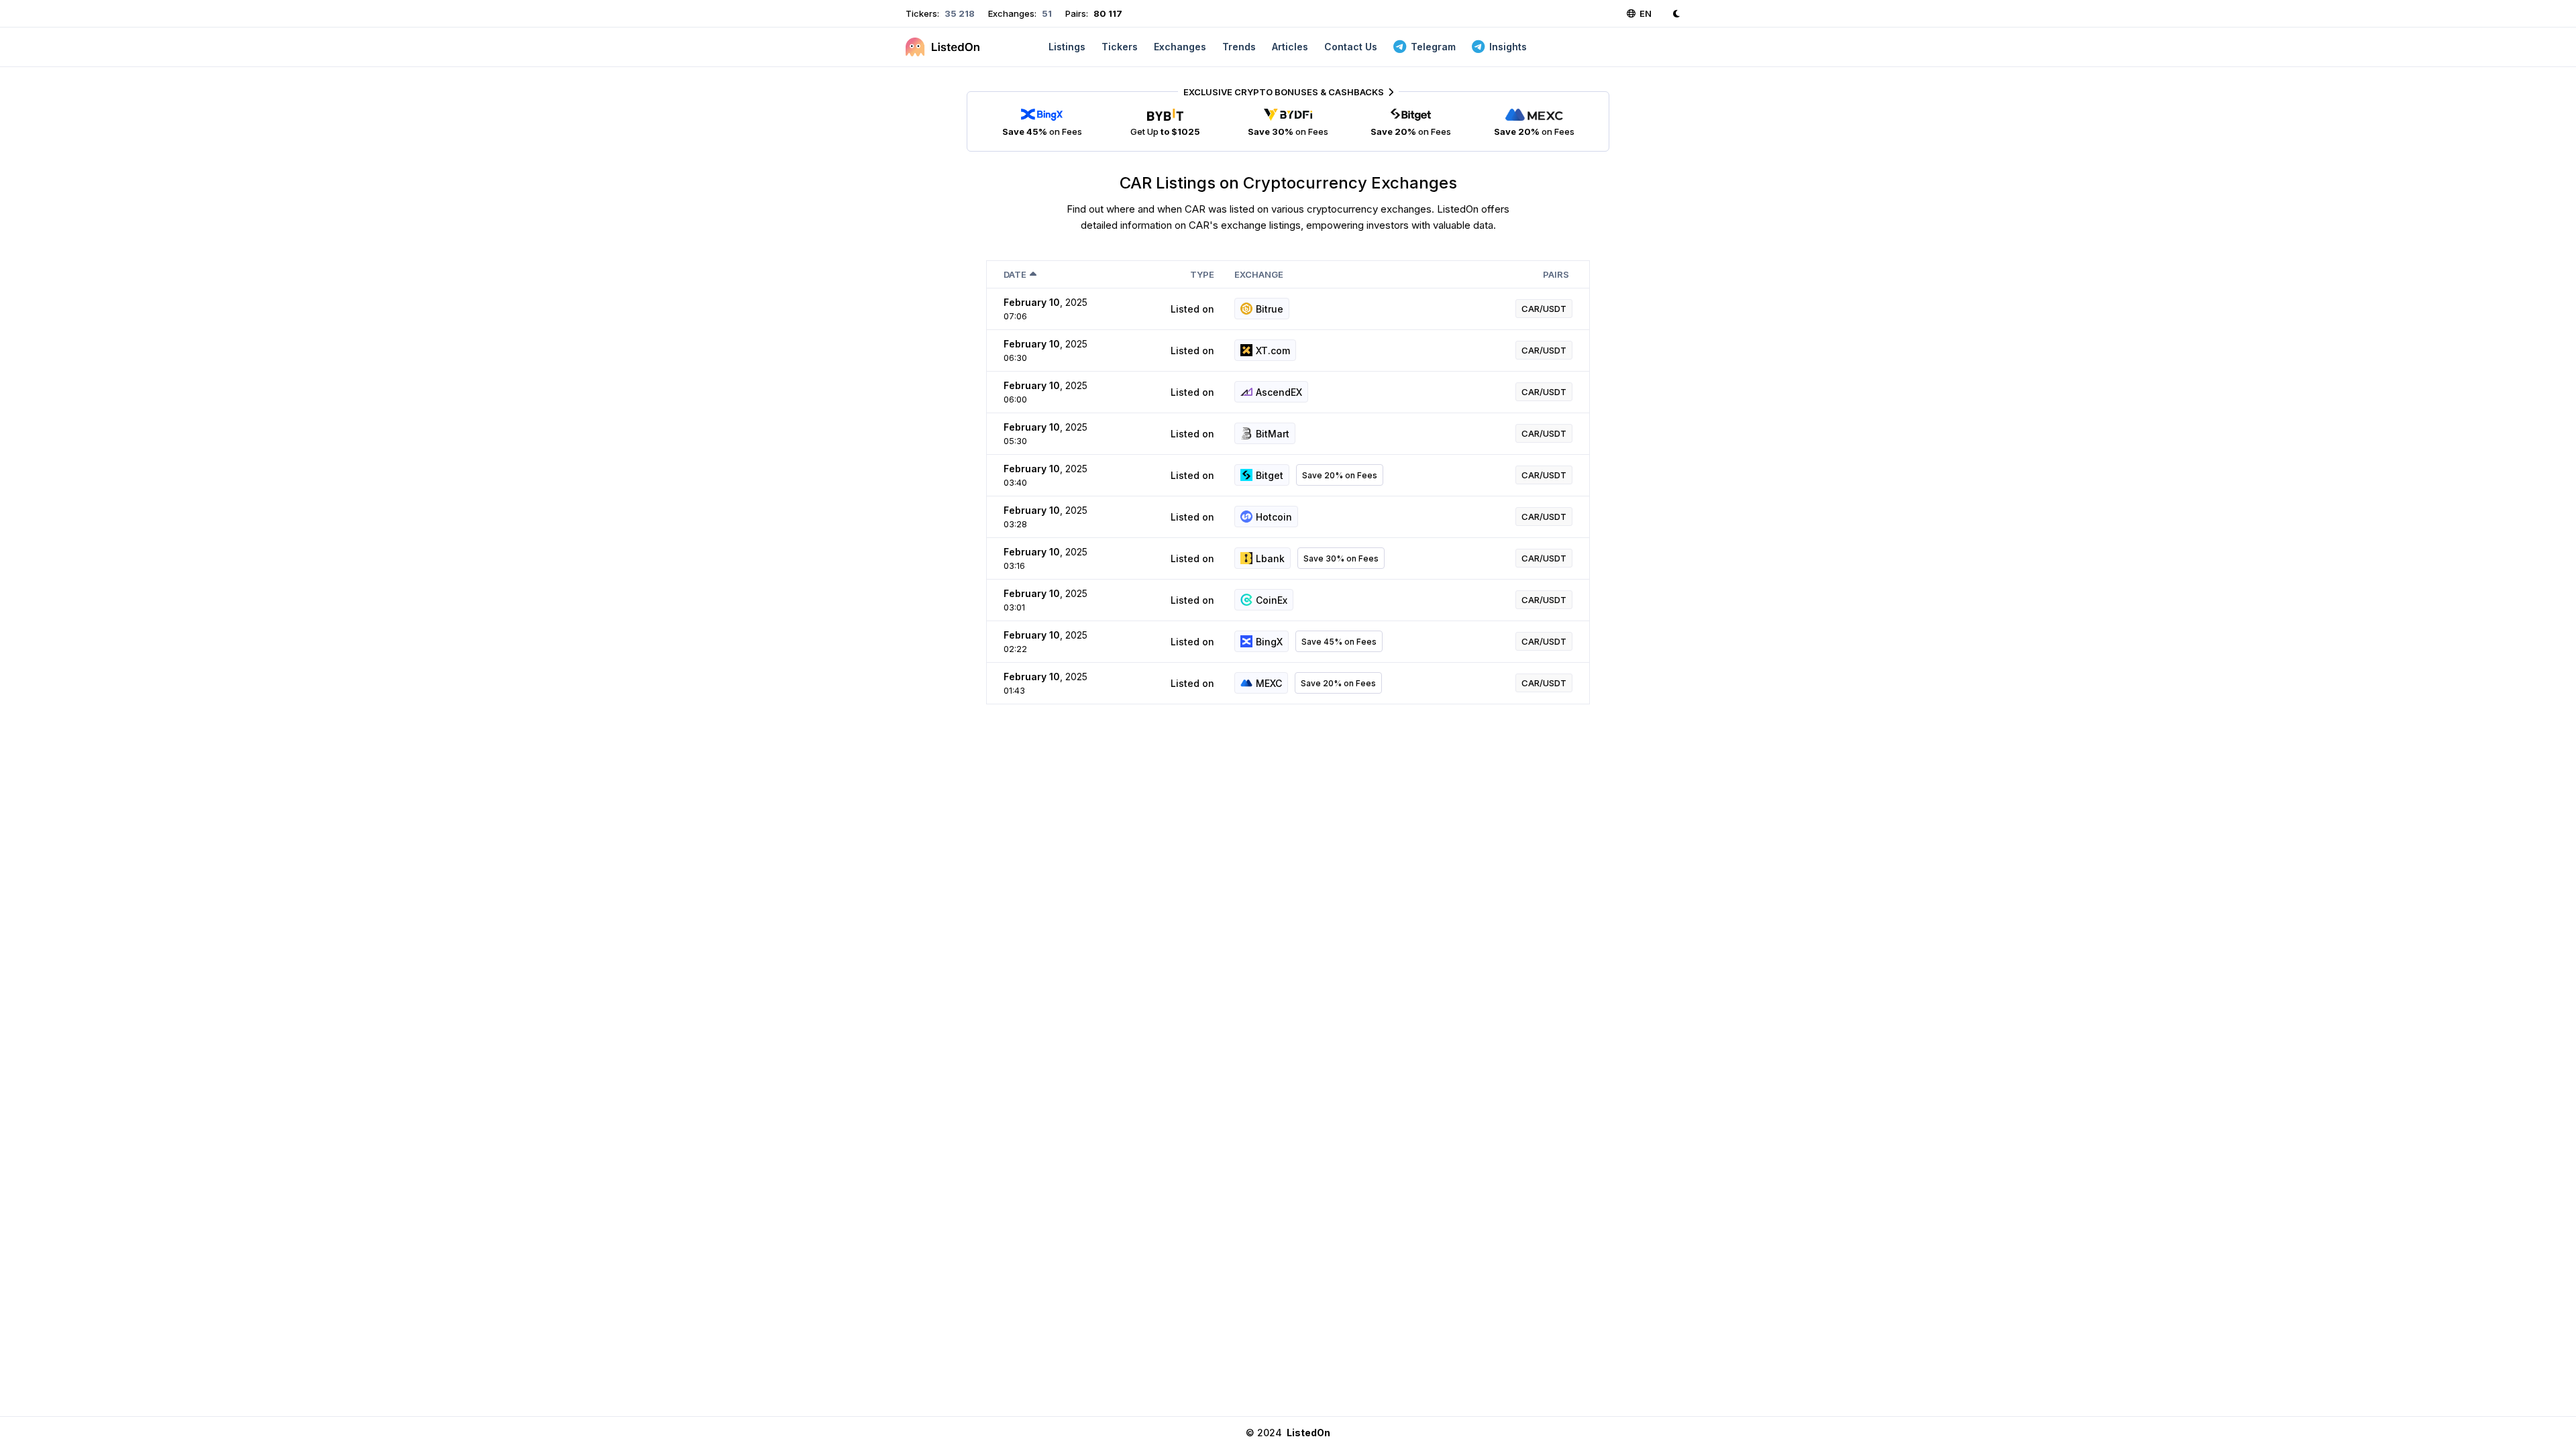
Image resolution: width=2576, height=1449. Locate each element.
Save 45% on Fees (1339, 642)
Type (1202, 274)
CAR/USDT (1544, 309)
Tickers (1120, 47)
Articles (1290, 47)
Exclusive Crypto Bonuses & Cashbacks (1284, 92)
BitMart (1273, 434)
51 (1046, 13)
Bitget (1270, 475)
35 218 (959, 13)
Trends (1239, 47)
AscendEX (1279, 392)
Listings (1067, 47)
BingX (1269, 642)
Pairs (1556, 274)
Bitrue (1270, 309)
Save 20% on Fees (1340, 475)
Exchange (1259, 274)
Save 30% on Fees (1341, 558)
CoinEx (1272, 600)
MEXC (1269, 683)
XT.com (1273, 351)
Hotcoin (1274, 517)
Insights (1508, 47)
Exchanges (1180, 47)
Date (1015, 274)
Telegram (1433, 47)
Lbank (1270, 558)
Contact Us (1351, 47)
